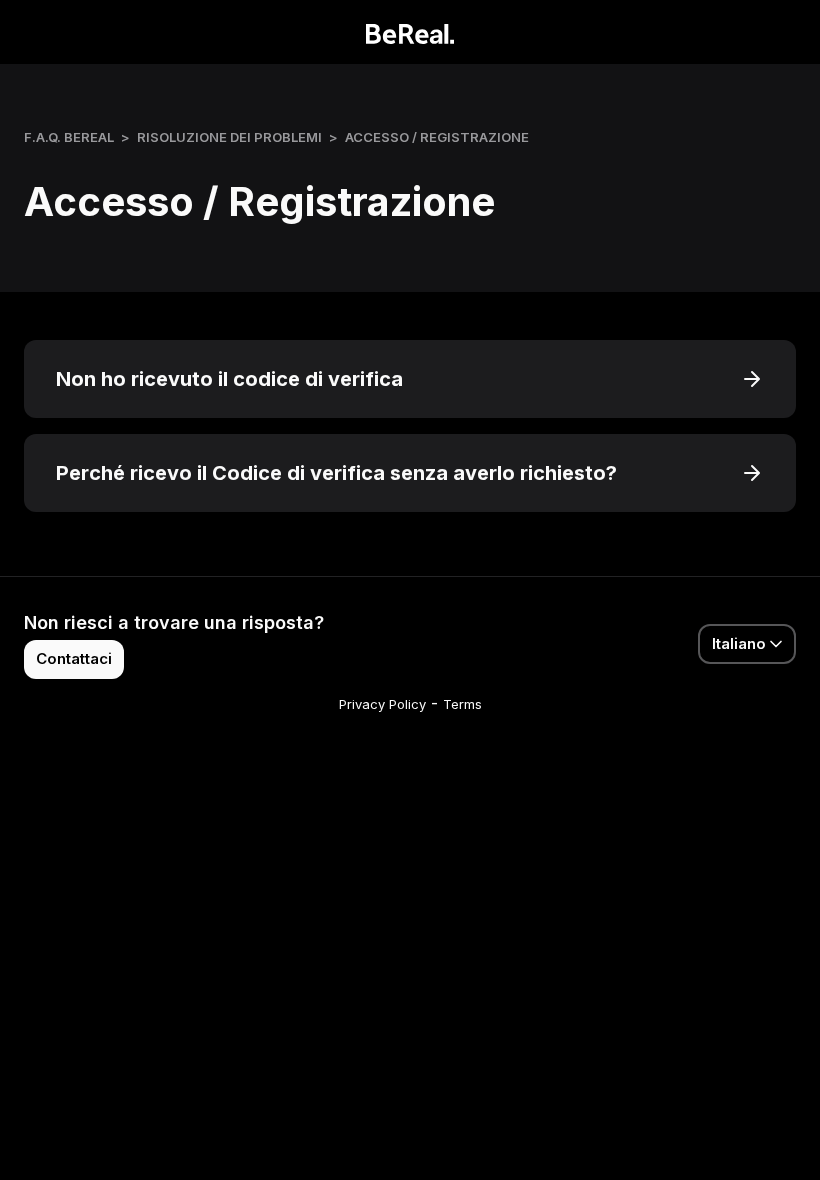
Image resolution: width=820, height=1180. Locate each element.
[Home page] (410, 32)
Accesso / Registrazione (437, 137)
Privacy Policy (382, 704)
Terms (462, 704)
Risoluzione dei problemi (229, 137)
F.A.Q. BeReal (69, 137)
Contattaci (74, 658)
